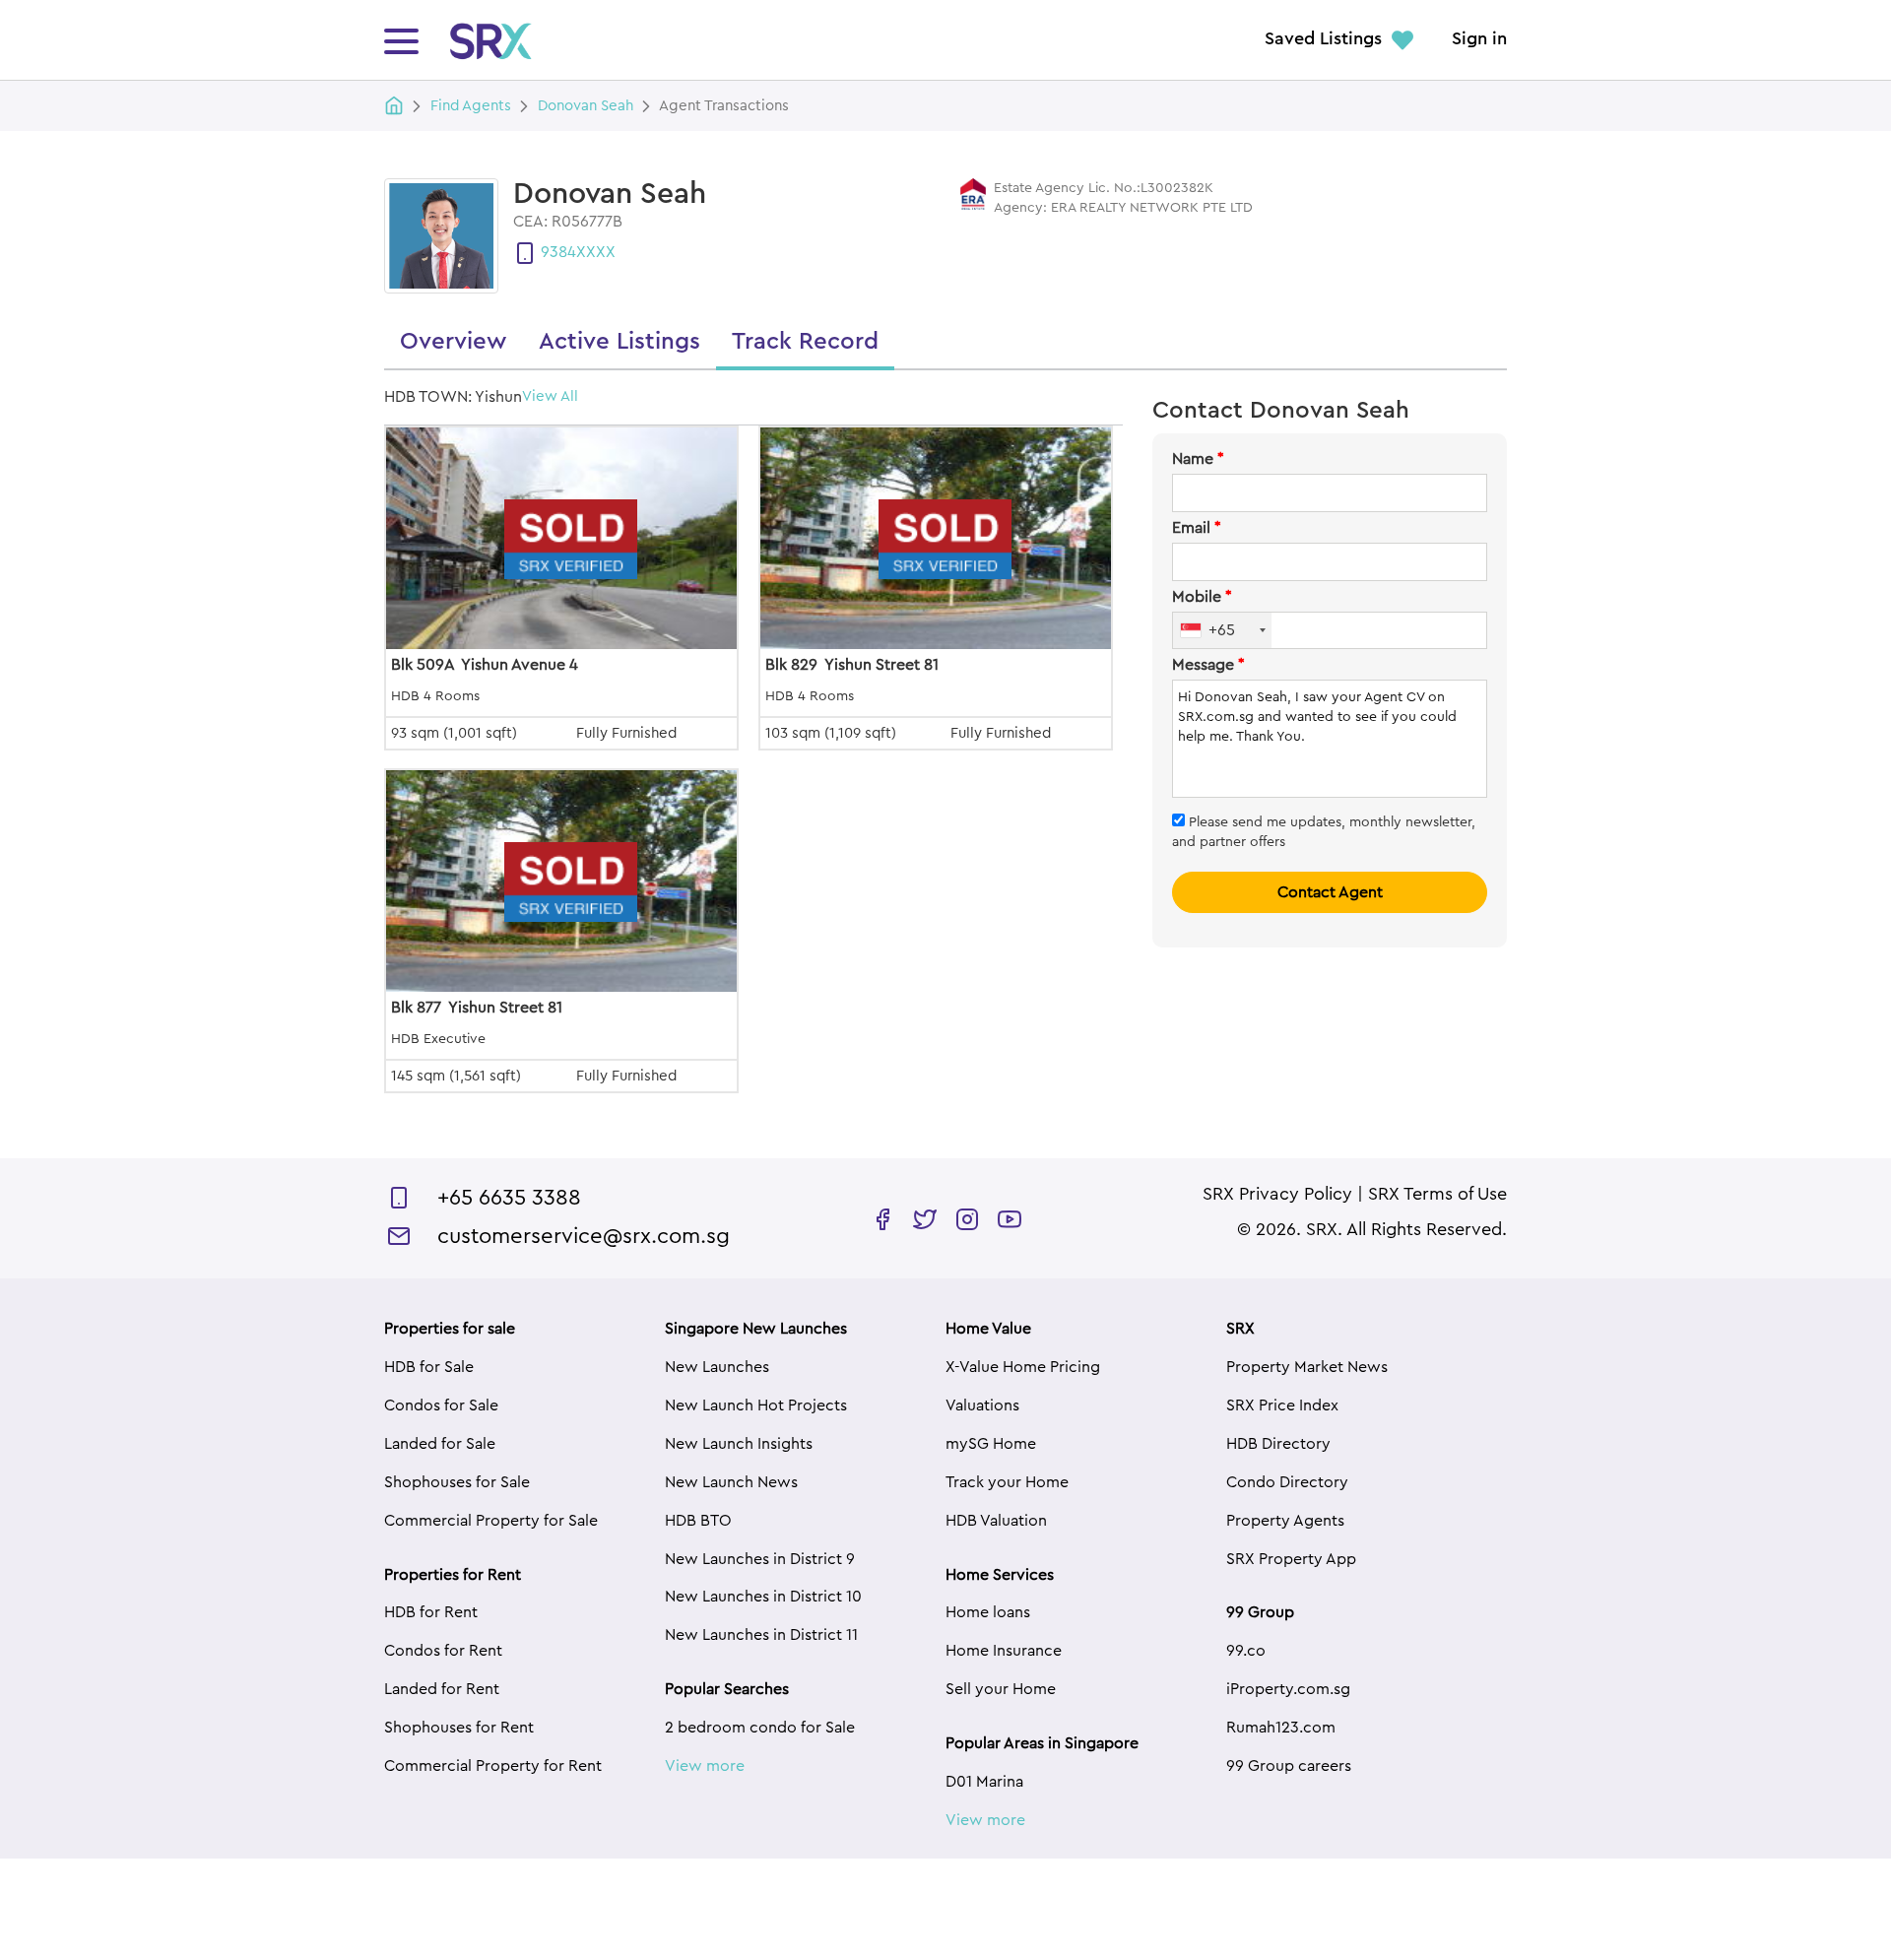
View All (550, 396)
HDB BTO (698, 1521)
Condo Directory (1287, 1482)
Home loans (988, 1612)
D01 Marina (984, 1782)
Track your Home (1007, 1482)
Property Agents (1285, 1521)
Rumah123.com (1281, 1728)
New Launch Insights (739, 1444)
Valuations (982, 1405)
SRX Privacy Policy (1277, 1195)
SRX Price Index (1282, 1405)
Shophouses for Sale (457, 1482)
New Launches (717, 1367)
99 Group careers (1289, 1766)
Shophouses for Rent (459, 1728)
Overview (454, 342)
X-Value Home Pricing (1023, 1367)
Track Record (805, 342)
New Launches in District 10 (763, 1597)
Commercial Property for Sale (491, 1521)
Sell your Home (1001, 1689)
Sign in (1479, 39)
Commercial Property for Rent (493, 1766)
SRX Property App (1291, 1559)
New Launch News (731, 1482)
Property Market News (1307, 1367)
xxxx (596, 252)
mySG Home (991, 1444)
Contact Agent (1330, 892)
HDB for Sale (429, 1367)
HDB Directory (1278, 1444)
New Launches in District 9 (760, 1559)
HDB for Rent (431, 1612)
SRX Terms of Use (1437, 1195)
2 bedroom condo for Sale (760, 1728)
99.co (1246, 1651)
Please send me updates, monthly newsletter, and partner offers (1324, 832)
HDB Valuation (996, 1521)
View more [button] (705, 1766)
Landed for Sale (440, 1444)
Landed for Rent (442, 1689)
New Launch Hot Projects (756, 1405)
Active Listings (619, 342)
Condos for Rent (443, 1651)
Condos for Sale (441, 1405)
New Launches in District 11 (761, 1635)
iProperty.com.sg (1288, 1689)
